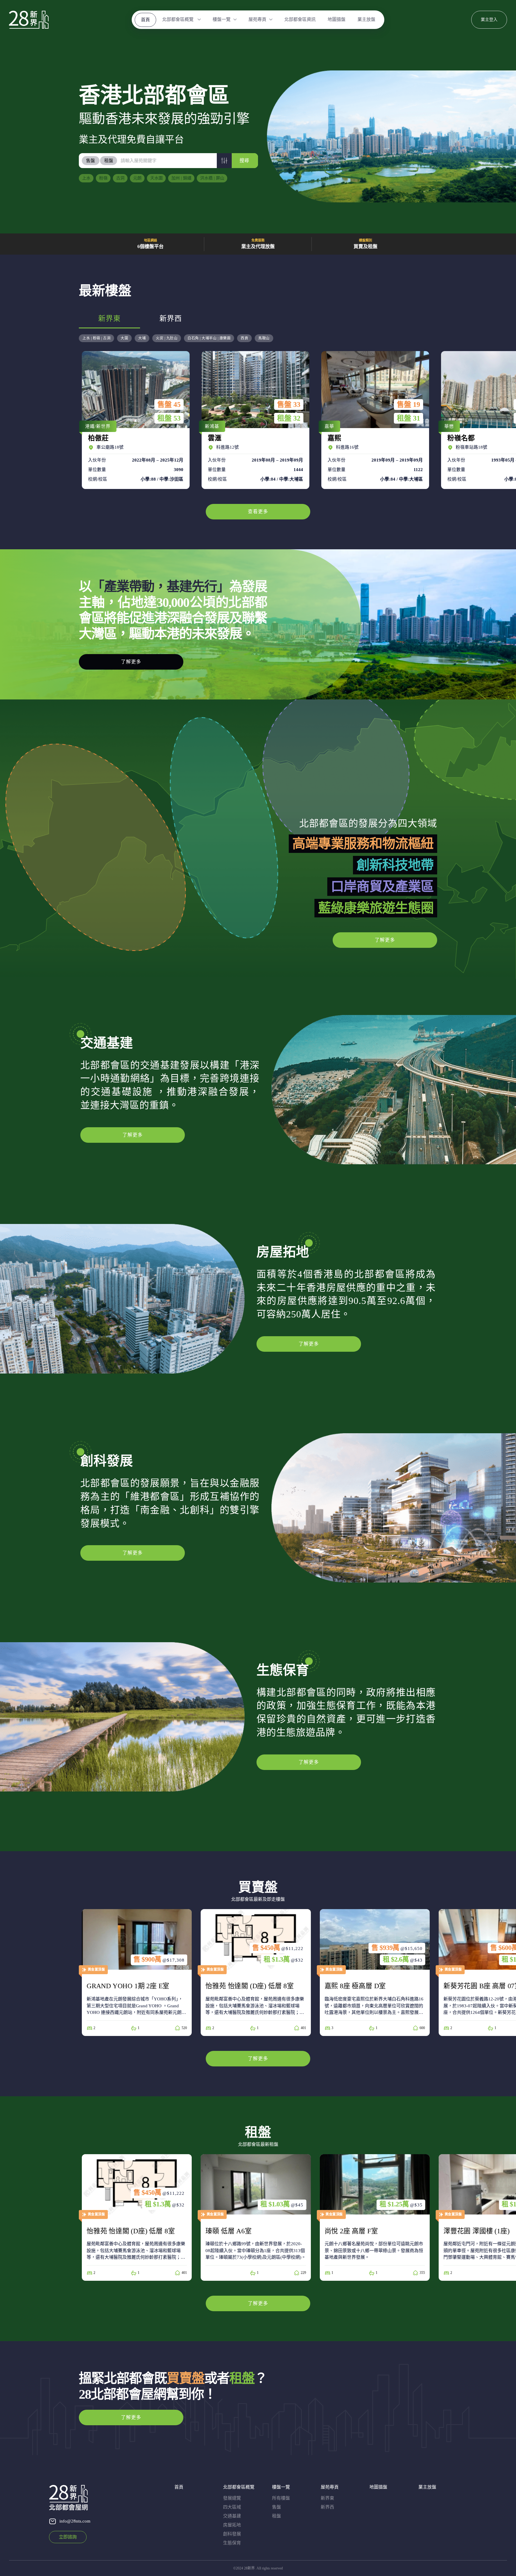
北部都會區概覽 (178, 19)
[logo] (29, 20)
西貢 (244, 338)
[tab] (91, 161)
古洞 (120, 178)
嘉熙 (374, 420)
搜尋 (244, 160)
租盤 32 (289, 418)
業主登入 (489, 20)
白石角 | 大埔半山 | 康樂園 (209, 338)
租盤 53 (169, 418)
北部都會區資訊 (300, 19)
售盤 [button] (90, 161)
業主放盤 (366, 19)
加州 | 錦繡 (181, 178)
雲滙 (254, 420)
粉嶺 (103, 178)
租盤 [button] (109, 161)
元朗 (137, 178)
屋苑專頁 (257, 19)
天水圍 (156, 178)
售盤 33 (289, 405)
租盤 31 (408, 418)
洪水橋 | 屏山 (212, 178)
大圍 (124, 338)
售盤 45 (169, 405)
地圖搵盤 (337, 19)
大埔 (142, 338)
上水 (86, 178)
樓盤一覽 (222, 19)
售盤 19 (408, 405)
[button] (224, 161)
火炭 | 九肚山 (167, 338)
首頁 (145, 20)
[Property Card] (137, 1972)
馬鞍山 (264, 338)
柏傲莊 (134, 420)
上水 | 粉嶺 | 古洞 (96, 338)
